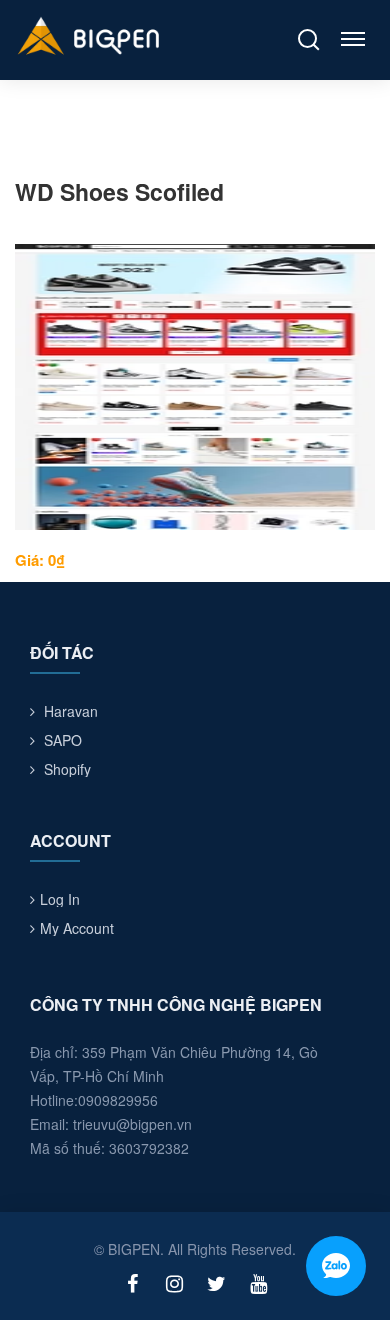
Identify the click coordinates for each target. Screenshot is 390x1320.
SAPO (63, 740)
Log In (60, 899)
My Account (77, 928)
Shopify (67, 769)
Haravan (71, 711)
